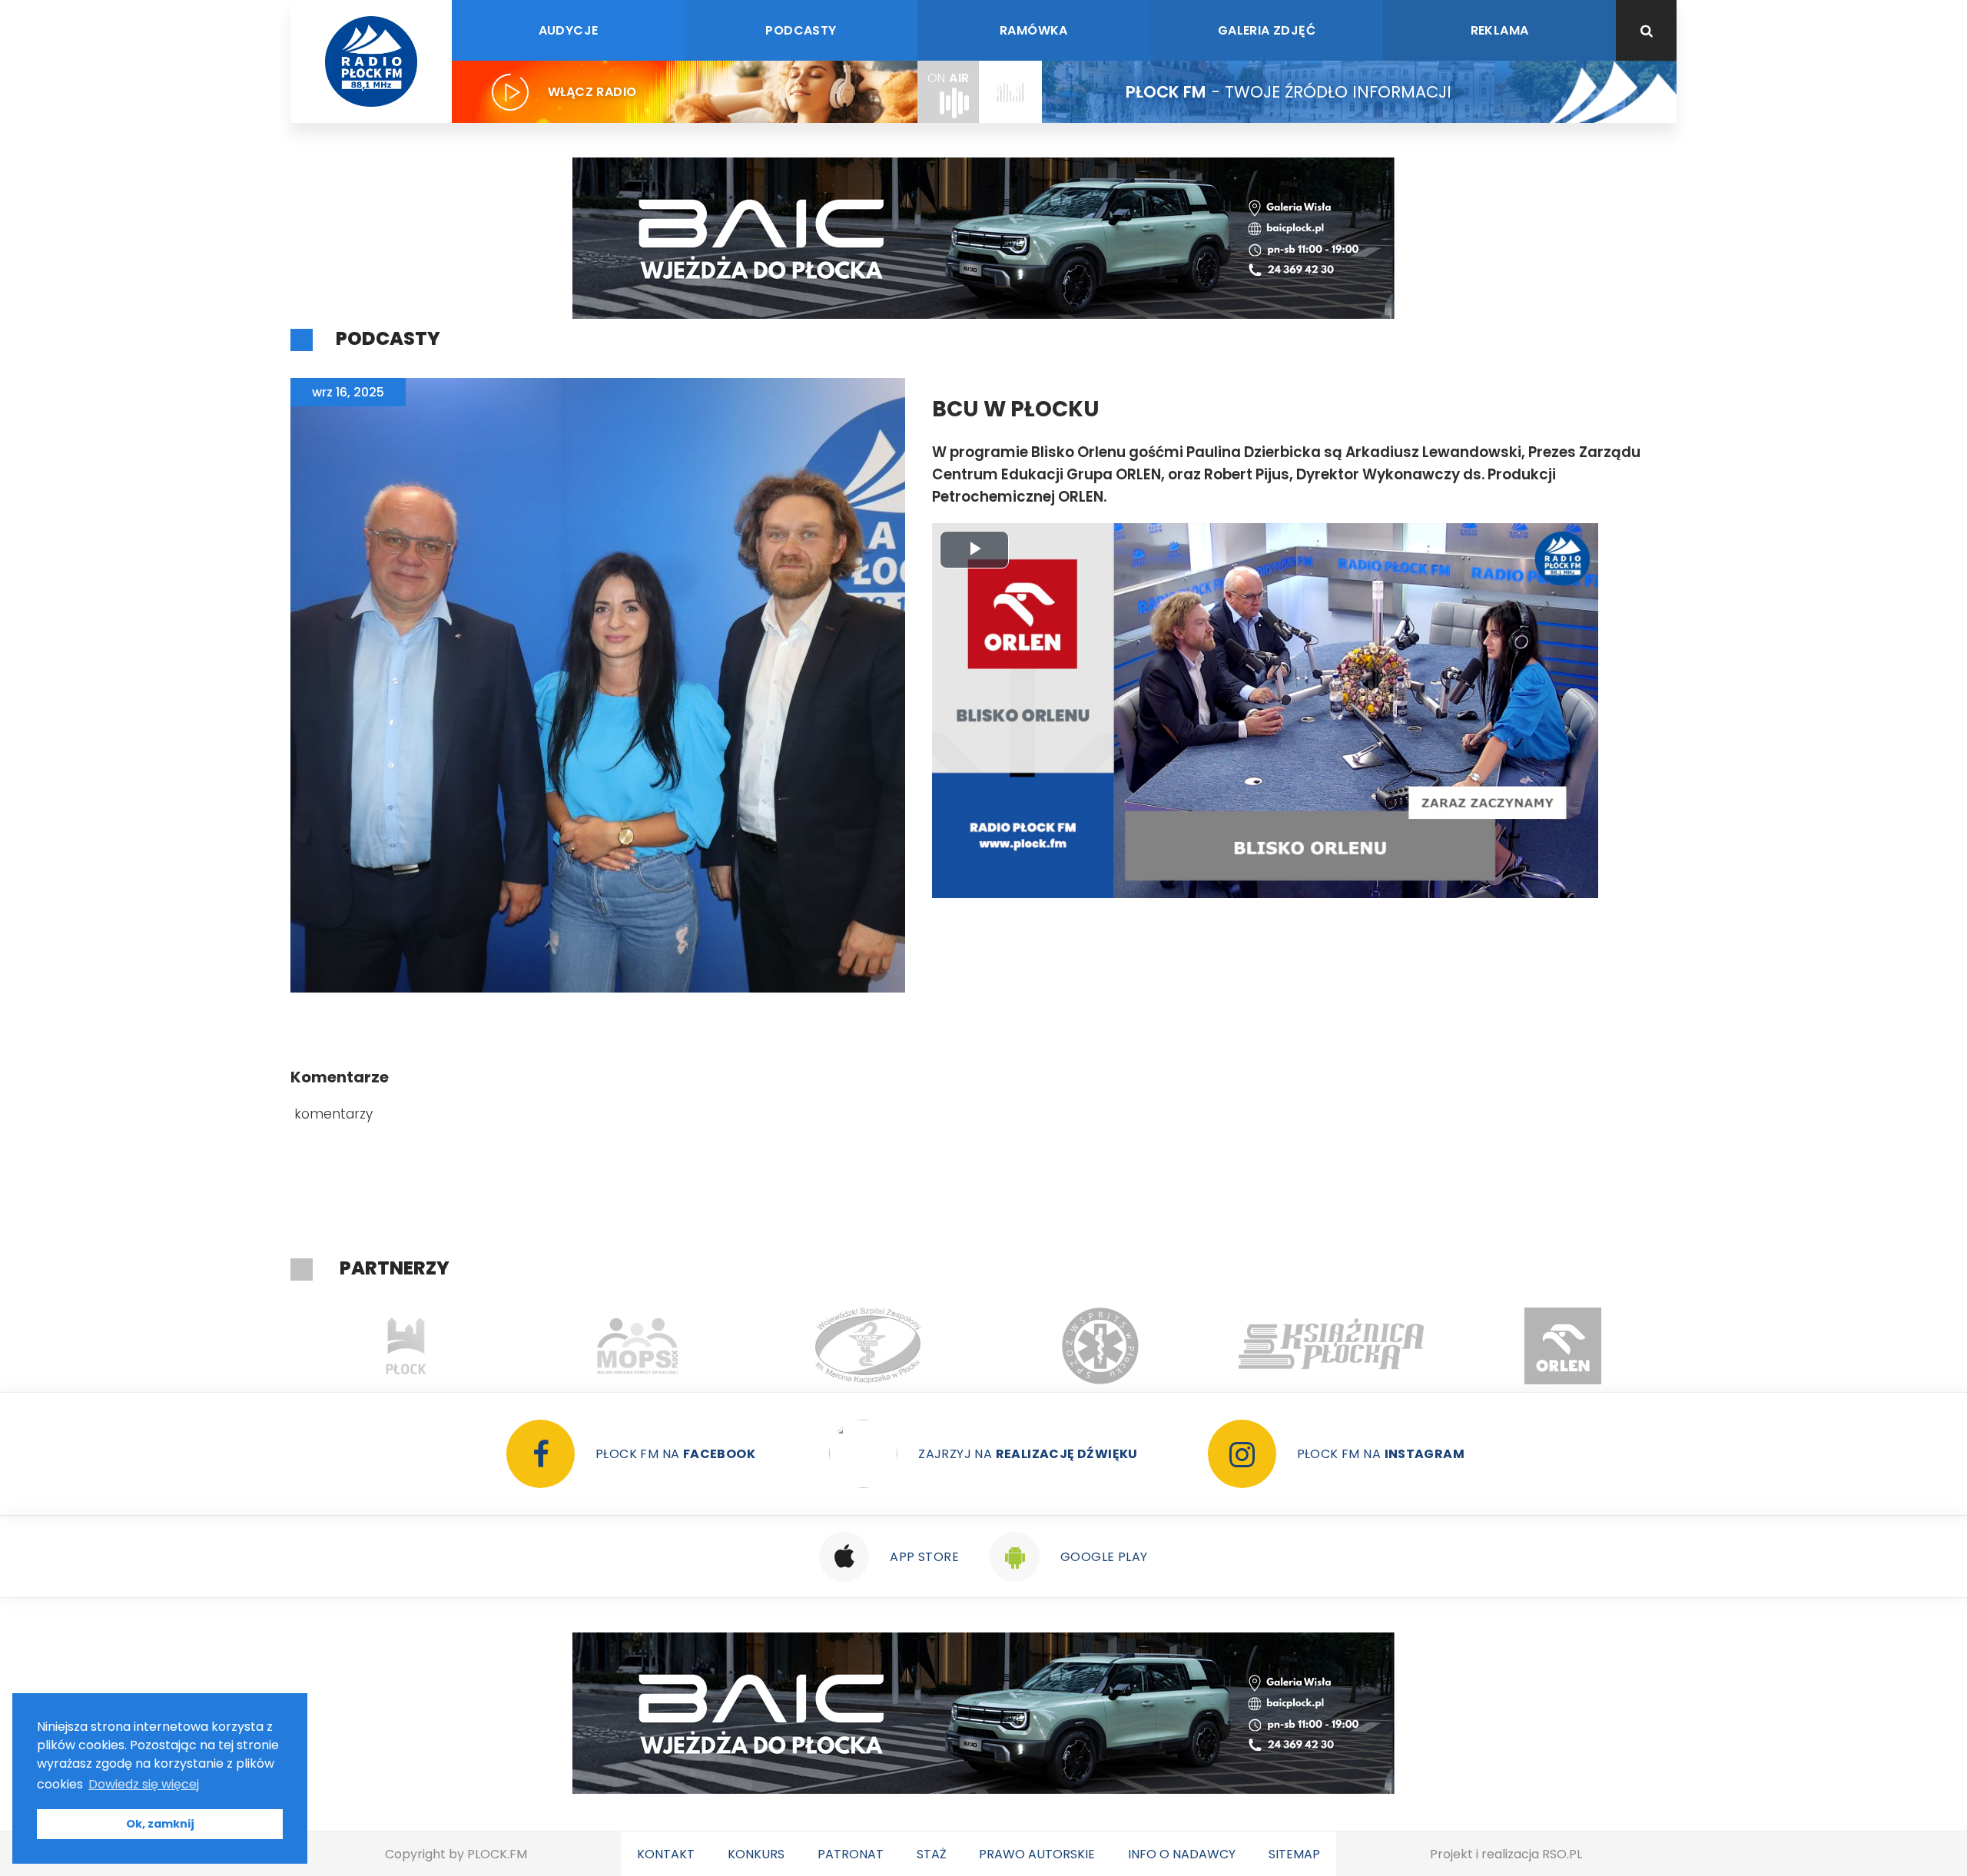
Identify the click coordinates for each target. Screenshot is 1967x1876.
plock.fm (497, 1854)
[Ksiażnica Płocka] (1100, 1346)
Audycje (569, 30)
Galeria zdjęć (1267, 30)
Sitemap (1294, 1854)
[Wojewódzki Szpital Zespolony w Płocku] (637, 1346)
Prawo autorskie (1037, 1854)
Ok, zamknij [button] (160, 1824)
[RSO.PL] (1562, 1346)
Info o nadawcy (1182, 1854)
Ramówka (1034, 30)
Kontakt (666, 1854)
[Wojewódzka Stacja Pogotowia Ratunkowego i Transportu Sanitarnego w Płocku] (869, 1346)
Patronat (851, 1854)
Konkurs (756, 1854)
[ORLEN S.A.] (1331, 1346)
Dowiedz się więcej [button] (144, 1784)
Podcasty (801, 30)
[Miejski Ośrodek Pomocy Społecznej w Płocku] (406, 1346)
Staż (932, 1854)
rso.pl (1562, 1854)
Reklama (1500, 30)
